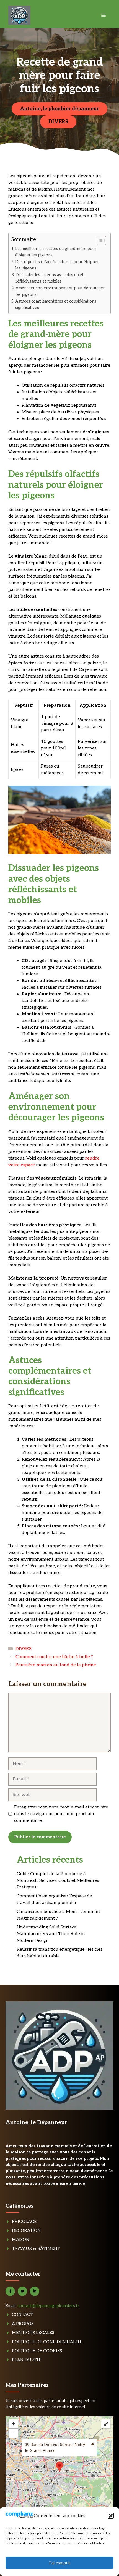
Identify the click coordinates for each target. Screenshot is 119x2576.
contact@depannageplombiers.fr (48, 2306)
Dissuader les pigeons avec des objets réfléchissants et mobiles (51, 278)
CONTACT (22, 2315)
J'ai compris (60, 2563)
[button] (111, 2516)
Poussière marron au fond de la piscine (56, 1665)
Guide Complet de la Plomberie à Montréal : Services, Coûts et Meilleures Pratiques (58, 1881)
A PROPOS (23, 2324)
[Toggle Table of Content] (99, 241)
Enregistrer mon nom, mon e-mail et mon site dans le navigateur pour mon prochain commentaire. (61, 1814)
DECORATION (26, 2230)
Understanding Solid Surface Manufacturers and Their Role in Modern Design (51, 1934)
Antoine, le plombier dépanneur (59, 109)
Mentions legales (33, 2333)
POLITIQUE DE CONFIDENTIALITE (47, 2342)
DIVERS (58, 122)
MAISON (21, 2240)
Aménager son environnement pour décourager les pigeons (60, 291)
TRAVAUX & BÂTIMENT (36, 2248)
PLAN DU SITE (27, 2360)
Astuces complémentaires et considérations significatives (56, 304)
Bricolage (24, 2222)
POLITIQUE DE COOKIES (37, 2351)
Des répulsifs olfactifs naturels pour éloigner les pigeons (57, 265)
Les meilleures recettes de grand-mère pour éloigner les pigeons (56, 252)
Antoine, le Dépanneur (36, 2123)
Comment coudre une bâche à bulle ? (54, 1657)
